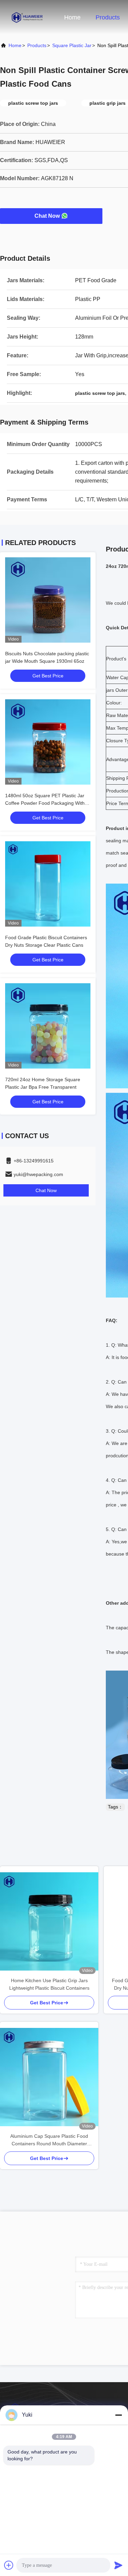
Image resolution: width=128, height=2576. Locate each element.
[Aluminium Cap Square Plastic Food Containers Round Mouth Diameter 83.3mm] (49, 2077)
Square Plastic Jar (72, 45)
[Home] (27, 17)
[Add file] (9, 2565)
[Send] (118, 2565)
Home (72, 17)
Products (108, 17)
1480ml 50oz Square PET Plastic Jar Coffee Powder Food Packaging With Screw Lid (45, 803)
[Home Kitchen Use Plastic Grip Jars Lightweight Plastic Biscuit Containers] (49, 1921)
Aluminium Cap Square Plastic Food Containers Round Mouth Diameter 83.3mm (49, 2140)
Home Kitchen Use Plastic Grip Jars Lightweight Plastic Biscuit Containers (49, 1984)
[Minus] (118, 2415)
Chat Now (47, 216)
